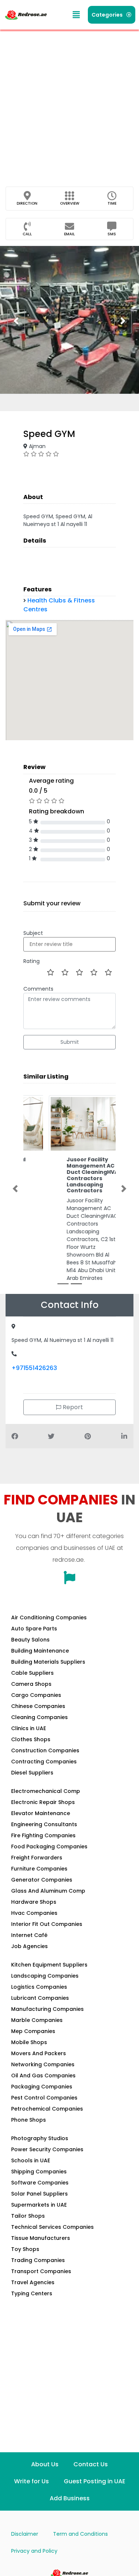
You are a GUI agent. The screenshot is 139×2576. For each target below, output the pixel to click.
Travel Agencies (33, 2282)
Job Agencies (29, 1946)
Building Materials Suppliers (48, 1662)
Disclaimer (25, 2534)
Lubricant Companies (40, 1998)
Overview (70, 203)
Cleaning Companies (39, 1717)
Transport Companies (41, 2271)
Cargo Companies (36, 1695)
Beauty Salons (30, 1640)
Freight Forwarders (37, 1858)
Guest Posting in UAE (95, 2481)
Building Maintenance (40, 1651)
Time (112, 203)
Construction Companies (45, 1750)
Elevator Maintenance (41, 1813)
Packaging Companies (42, 2087)
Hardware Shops (34, 1902)
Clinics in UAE (29, 1728)
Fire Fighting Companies (43, 1835)
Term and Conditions (80, 2534)
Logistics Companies (39, 1987)
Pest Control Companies (44, 2098)
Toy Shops (25, 2249)
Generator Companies (42, 1880)
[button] (76, 15)
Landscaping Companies (45, 1976)
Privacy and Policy (34, 2551)
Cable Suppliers (32, 1673)
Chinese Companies (38, 1706)
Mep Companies (33, 2031)
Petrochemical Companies (47, 2109)
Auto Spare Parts (34, 1629)
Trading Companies (38, 2260)
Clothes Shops (31, 1739)
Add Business (70, 2498)
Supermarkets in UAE (39, 2205)
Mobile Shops (29, 2042)
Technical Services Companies (52, 2227)
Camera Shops (31, 1684)
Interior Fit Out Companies (47, 1924)
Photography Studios (40, 2138)
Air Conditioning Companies (49, 1617)
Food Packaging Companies (49, 1846)
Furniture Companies (39, 1869)
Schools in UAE (31, 2160)
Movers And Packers (39, 2053)
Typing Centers (32, 2293)
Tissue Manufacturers (41, 2238)
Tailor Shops (28, 2216)
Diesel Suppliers (32, 1773)
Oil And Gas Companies (43, 2076)
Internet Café (29, 1935)
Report (72, 1407)
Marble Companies (37, 2020)
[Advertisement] (69, 103)
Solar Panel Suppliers (39, 2194)
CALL (27, 234)
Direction (27, 203)
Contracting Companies (44, 1762)
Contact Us (91, 2464)
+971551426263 (34, 1368)
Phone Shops (29, 2120)
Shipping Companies (39, 2172)
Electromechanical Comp (46, 1791)
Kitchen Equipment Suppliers (49, 1965)
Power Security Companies (47, 2149)
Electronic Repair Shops (43, 1802)
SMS (112, 234)
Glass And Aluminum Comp (48, 1891)
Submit (70, 1042)
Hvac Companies (34, 1913)
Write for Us (32, 2481)
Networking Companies (43, 2064)
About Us (45, 2464)
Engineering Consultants (44, 1824)
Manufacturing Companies (47, 2009)
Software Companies (40, 2183)
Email (69, 234)
